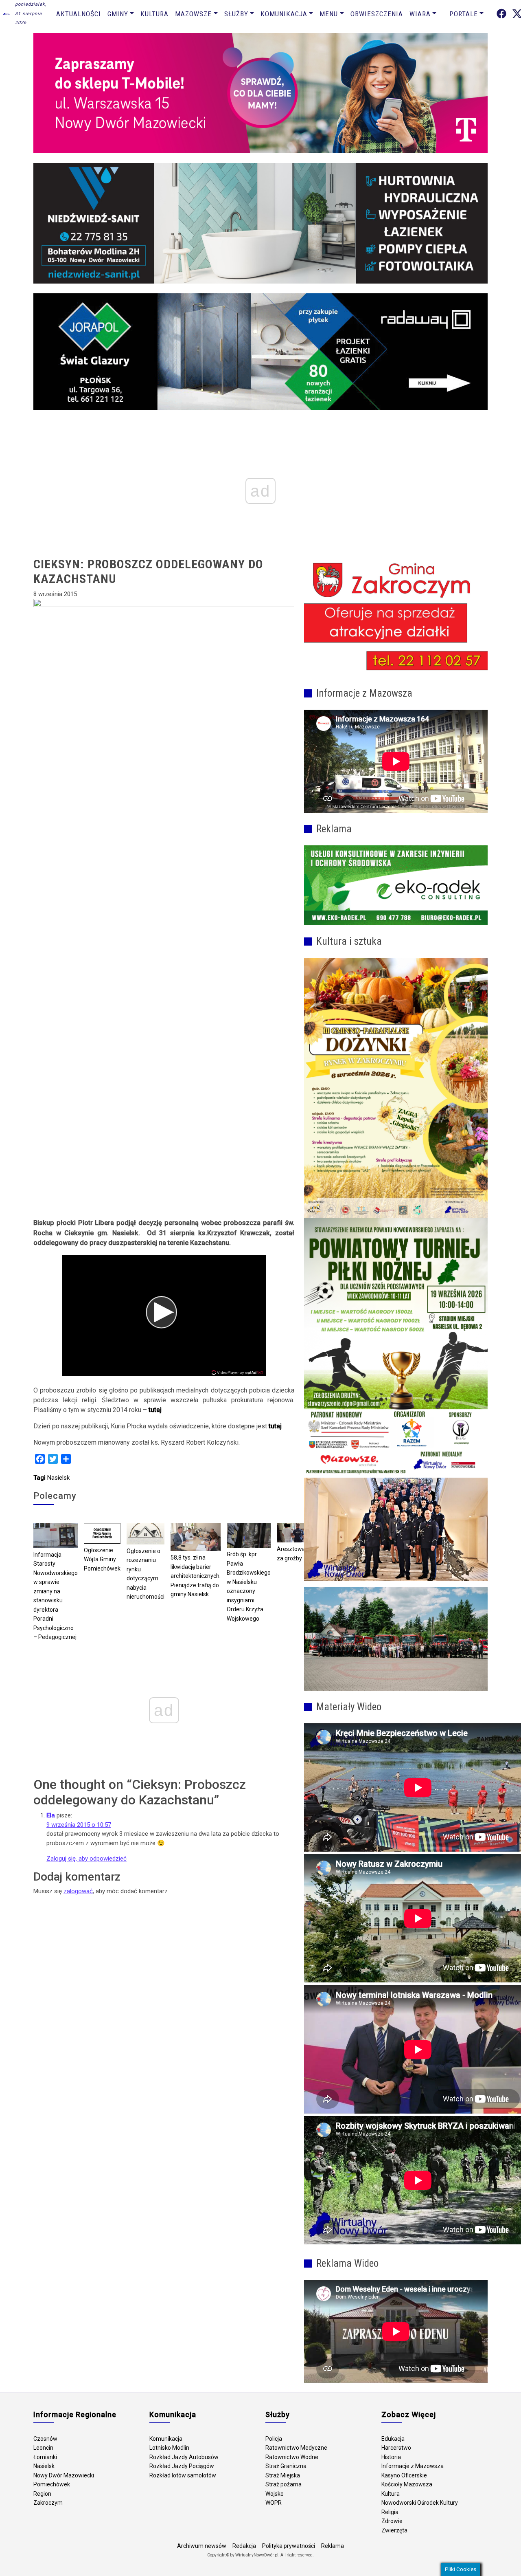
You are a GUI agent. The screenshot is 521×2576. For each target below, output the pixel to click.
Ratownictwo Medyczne (296, 2448)
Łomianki (45, 2457)
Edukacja (393, 2439)
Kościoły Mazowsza (407, 2484)
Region (42, 2494)
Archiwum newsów (202, 2546)
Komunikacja (284, 14)
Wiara (420, 14)
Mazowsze (193, 14)
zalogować (78, 1891)
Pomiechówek (52, 2484)
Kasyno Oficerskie (404, 2475)
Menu (329, 14)
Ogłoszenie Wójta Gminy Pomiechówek (102, 1559)
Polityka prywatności (289, 2546)
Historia (391, 2457)
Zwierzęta (394, 2530)
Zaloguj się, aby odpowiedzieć (86, 1859)
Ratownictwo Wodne (292, 2457)
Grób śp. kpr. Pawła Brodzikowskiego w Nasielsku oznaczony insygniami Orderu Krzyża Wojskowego (249, 1586)
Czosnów (45, 2439)
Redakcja (244, 2546)
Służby (236, 14)
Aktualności (79, 14)
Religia (390, 2512)
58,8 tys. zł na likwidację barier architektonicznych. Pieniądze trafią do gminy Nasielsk (196, 1576)
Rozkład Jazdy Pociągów (182, 2466)
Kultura (154, 14)
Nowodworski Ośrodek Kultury (420, 2503)
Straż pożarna (283, 2484)
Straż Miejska (283, 2475)
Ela (51, 1815)
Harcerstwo (396, 2448)
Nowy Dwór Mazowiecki (64, 2475)
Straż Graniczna (286, 2466)
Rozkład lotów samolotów (183, 2475)
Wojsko (275, 2494)
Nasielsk (58, 1478)
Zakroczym (48, 2503)
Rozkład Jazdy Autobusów (184, 2457)
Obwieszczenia (377, 14)
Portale (464, 14)
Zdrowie (392, 2521)
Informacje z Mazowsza (413, 2466)
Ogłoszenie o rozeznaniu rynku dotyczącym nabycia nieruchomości (146, 1574)
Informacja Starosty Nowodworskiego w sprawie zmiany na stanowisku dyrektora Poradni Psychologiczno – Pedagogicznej (56, 1596)
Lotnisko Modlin (169, 2448)
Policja (274, 2439)
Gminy (118, 14)
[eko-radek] (396, 885)
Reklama (333, 2546)
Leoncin (43, 2448)
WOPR (274, 2503)
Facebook (501, 14)
